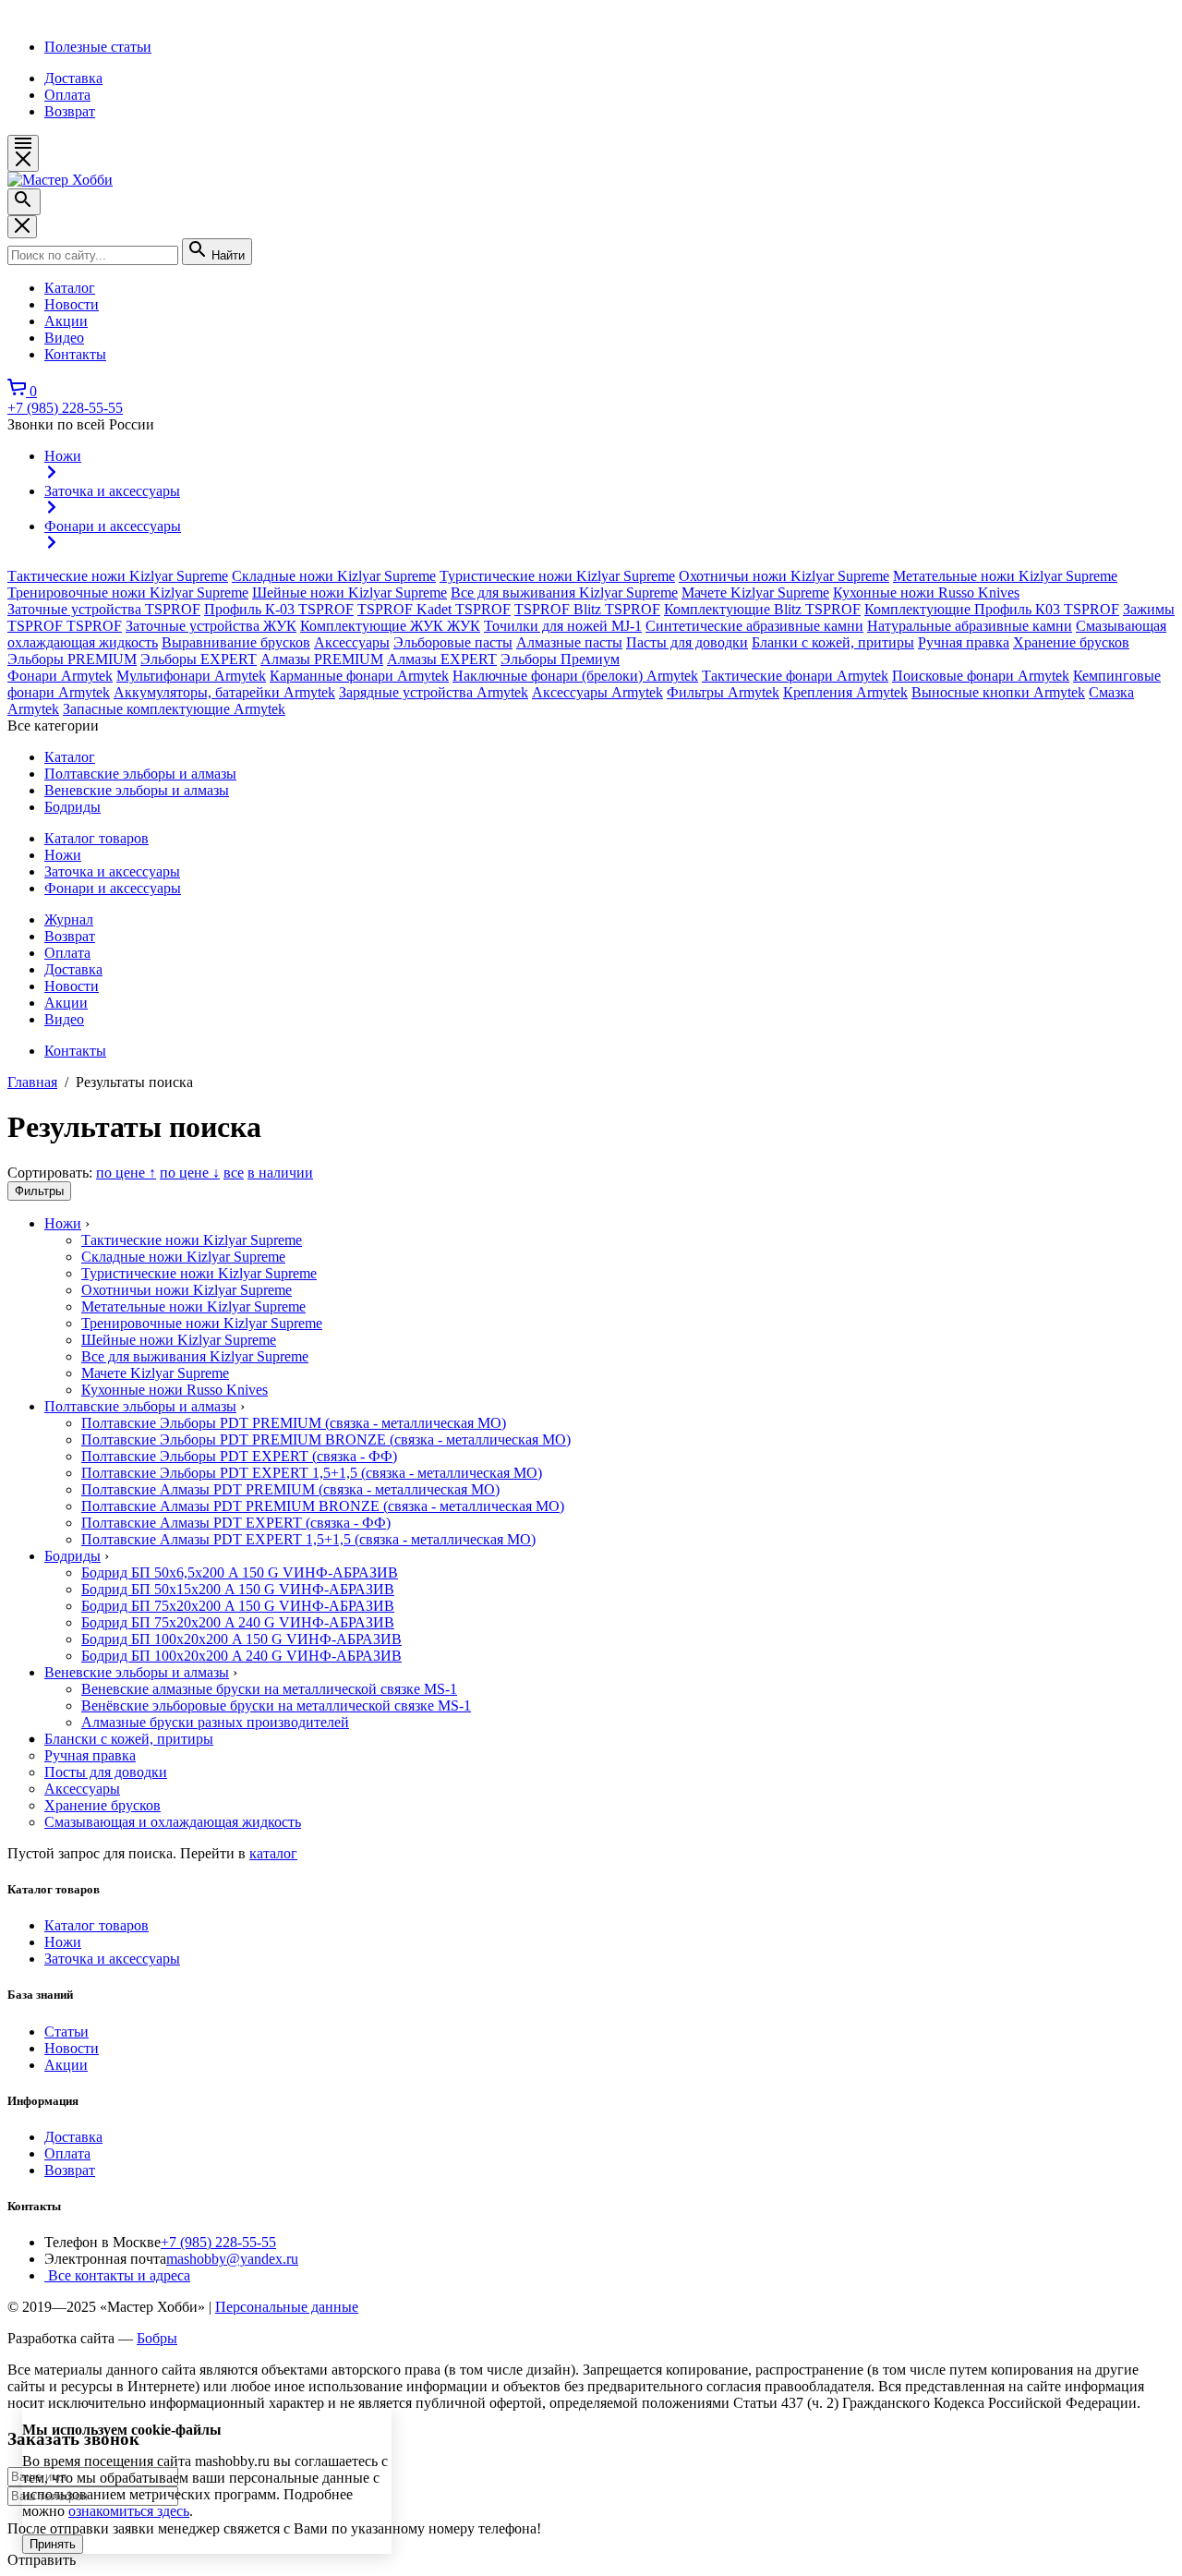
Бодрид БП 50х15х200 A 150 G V (238, 1589)
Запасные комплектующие (174, 709)
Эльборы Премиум (560, 659)
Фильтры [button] (39, 1191)
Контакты (75, 1051)
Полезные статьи (98, 47)
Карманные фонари (359, 676)
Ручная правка (964, 642)
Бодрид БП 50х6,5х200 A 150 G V (240, 1572)
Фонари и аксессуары (113, 888)
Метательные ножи (1005, 576)
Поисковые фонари (981, 676)
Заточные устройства (104, 609)
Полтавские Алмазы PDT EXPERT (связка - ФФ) (236, 1523)
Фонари (60, 676)
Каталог (70, 757)
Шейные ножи (350, 593)
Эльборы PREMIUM (72, 659)
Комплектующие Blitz (762, 609)
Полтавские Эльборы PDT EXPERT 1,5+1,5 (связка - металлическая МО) (312, 1473)
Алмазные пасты (569, 642)
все (234, 1173)
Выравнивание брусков (236, 642)
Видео (64, 1019)
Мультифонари (191, 676)
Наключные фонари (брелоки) (575, 676)
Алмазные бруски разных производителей (215, 1722)
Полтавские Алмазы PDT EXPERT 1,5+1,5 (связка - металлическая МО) (308, 1539)
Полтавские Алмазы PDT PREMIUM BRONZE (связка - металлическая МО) (323, 1506)
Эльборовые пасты (453, 642)
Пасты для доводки (687, 642)
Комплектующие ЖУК (390, 626)
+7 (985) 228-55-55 (65, 408)
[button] (23, 153)
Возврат (70, 111)
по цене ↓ (190, 1173)
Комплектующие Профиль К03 (992, 609)
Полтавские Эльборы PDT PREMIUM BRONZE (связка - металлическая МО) (326, 1439)
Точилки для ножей (563, 626)
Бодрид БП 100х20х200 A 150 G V (241, 1639)
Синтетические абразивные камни (754, 626)
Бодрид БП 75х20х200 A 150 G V (238, 1606)
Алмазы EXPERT (442, 659)
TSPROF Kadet (434, 609)
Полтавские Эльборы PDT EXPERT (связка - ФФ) (239, 1456)
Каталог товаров (96, 838)
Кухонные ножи (926, 593)
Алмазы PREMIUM (322, 659)
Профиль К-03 (279, 609)
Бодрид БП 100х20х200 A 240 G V (241, 1656)
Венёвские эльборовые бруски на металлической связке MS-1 (276, 1705)
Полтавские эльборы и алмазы (140, 774)
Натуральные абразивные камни (970, 626)
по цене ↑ (126, 1173)
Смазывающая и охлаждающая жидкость (173, 1822)
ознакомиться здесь (129, 2511)
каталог (273, 1853)
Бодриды (72, 807)
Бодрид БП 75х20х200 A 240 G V (238, 1622)
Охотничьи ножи (784, 576)
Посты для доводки (106, 1772)
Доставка (73, 78)
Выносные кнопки (998, 692)
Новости (72, 986)
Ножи (63, 855)
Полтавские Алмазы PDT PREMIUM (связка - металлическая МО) (290, 1489)
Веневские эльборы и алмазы (137, 790)
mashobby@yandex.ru (232, 2259)
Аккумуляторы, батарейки (224, 692)
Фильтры (723, 692)
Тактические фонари (795, 676)
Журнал (69, 919)
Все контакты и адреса (117, 2275)
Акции (66, 1003)
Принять (53, 2544)
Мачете (755, 593)
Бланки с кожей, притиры (833, 642)
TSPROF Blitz (587, 609)
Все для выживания (564, 593)
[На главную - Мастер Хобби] (60, 180)
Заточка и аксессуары (112, 871)
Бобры (157, 2338)
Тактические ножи (118, 576)
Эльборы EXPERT (199, 659)
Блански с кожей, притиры (129, 1739)
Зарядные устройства (434, 692)
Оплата (67, 95)
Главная (32, 1082)
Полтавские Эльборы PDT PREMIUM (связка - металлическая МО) (294, 1423)
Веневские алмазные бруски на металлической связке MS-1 (269, 1689)
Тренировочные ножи (128, 593)
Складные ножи (334, 576)
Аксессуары (352, 642)
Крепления (845, 692)
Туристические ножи (557, 576)
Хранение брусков (1071, 642)
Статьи (66, 2032)
